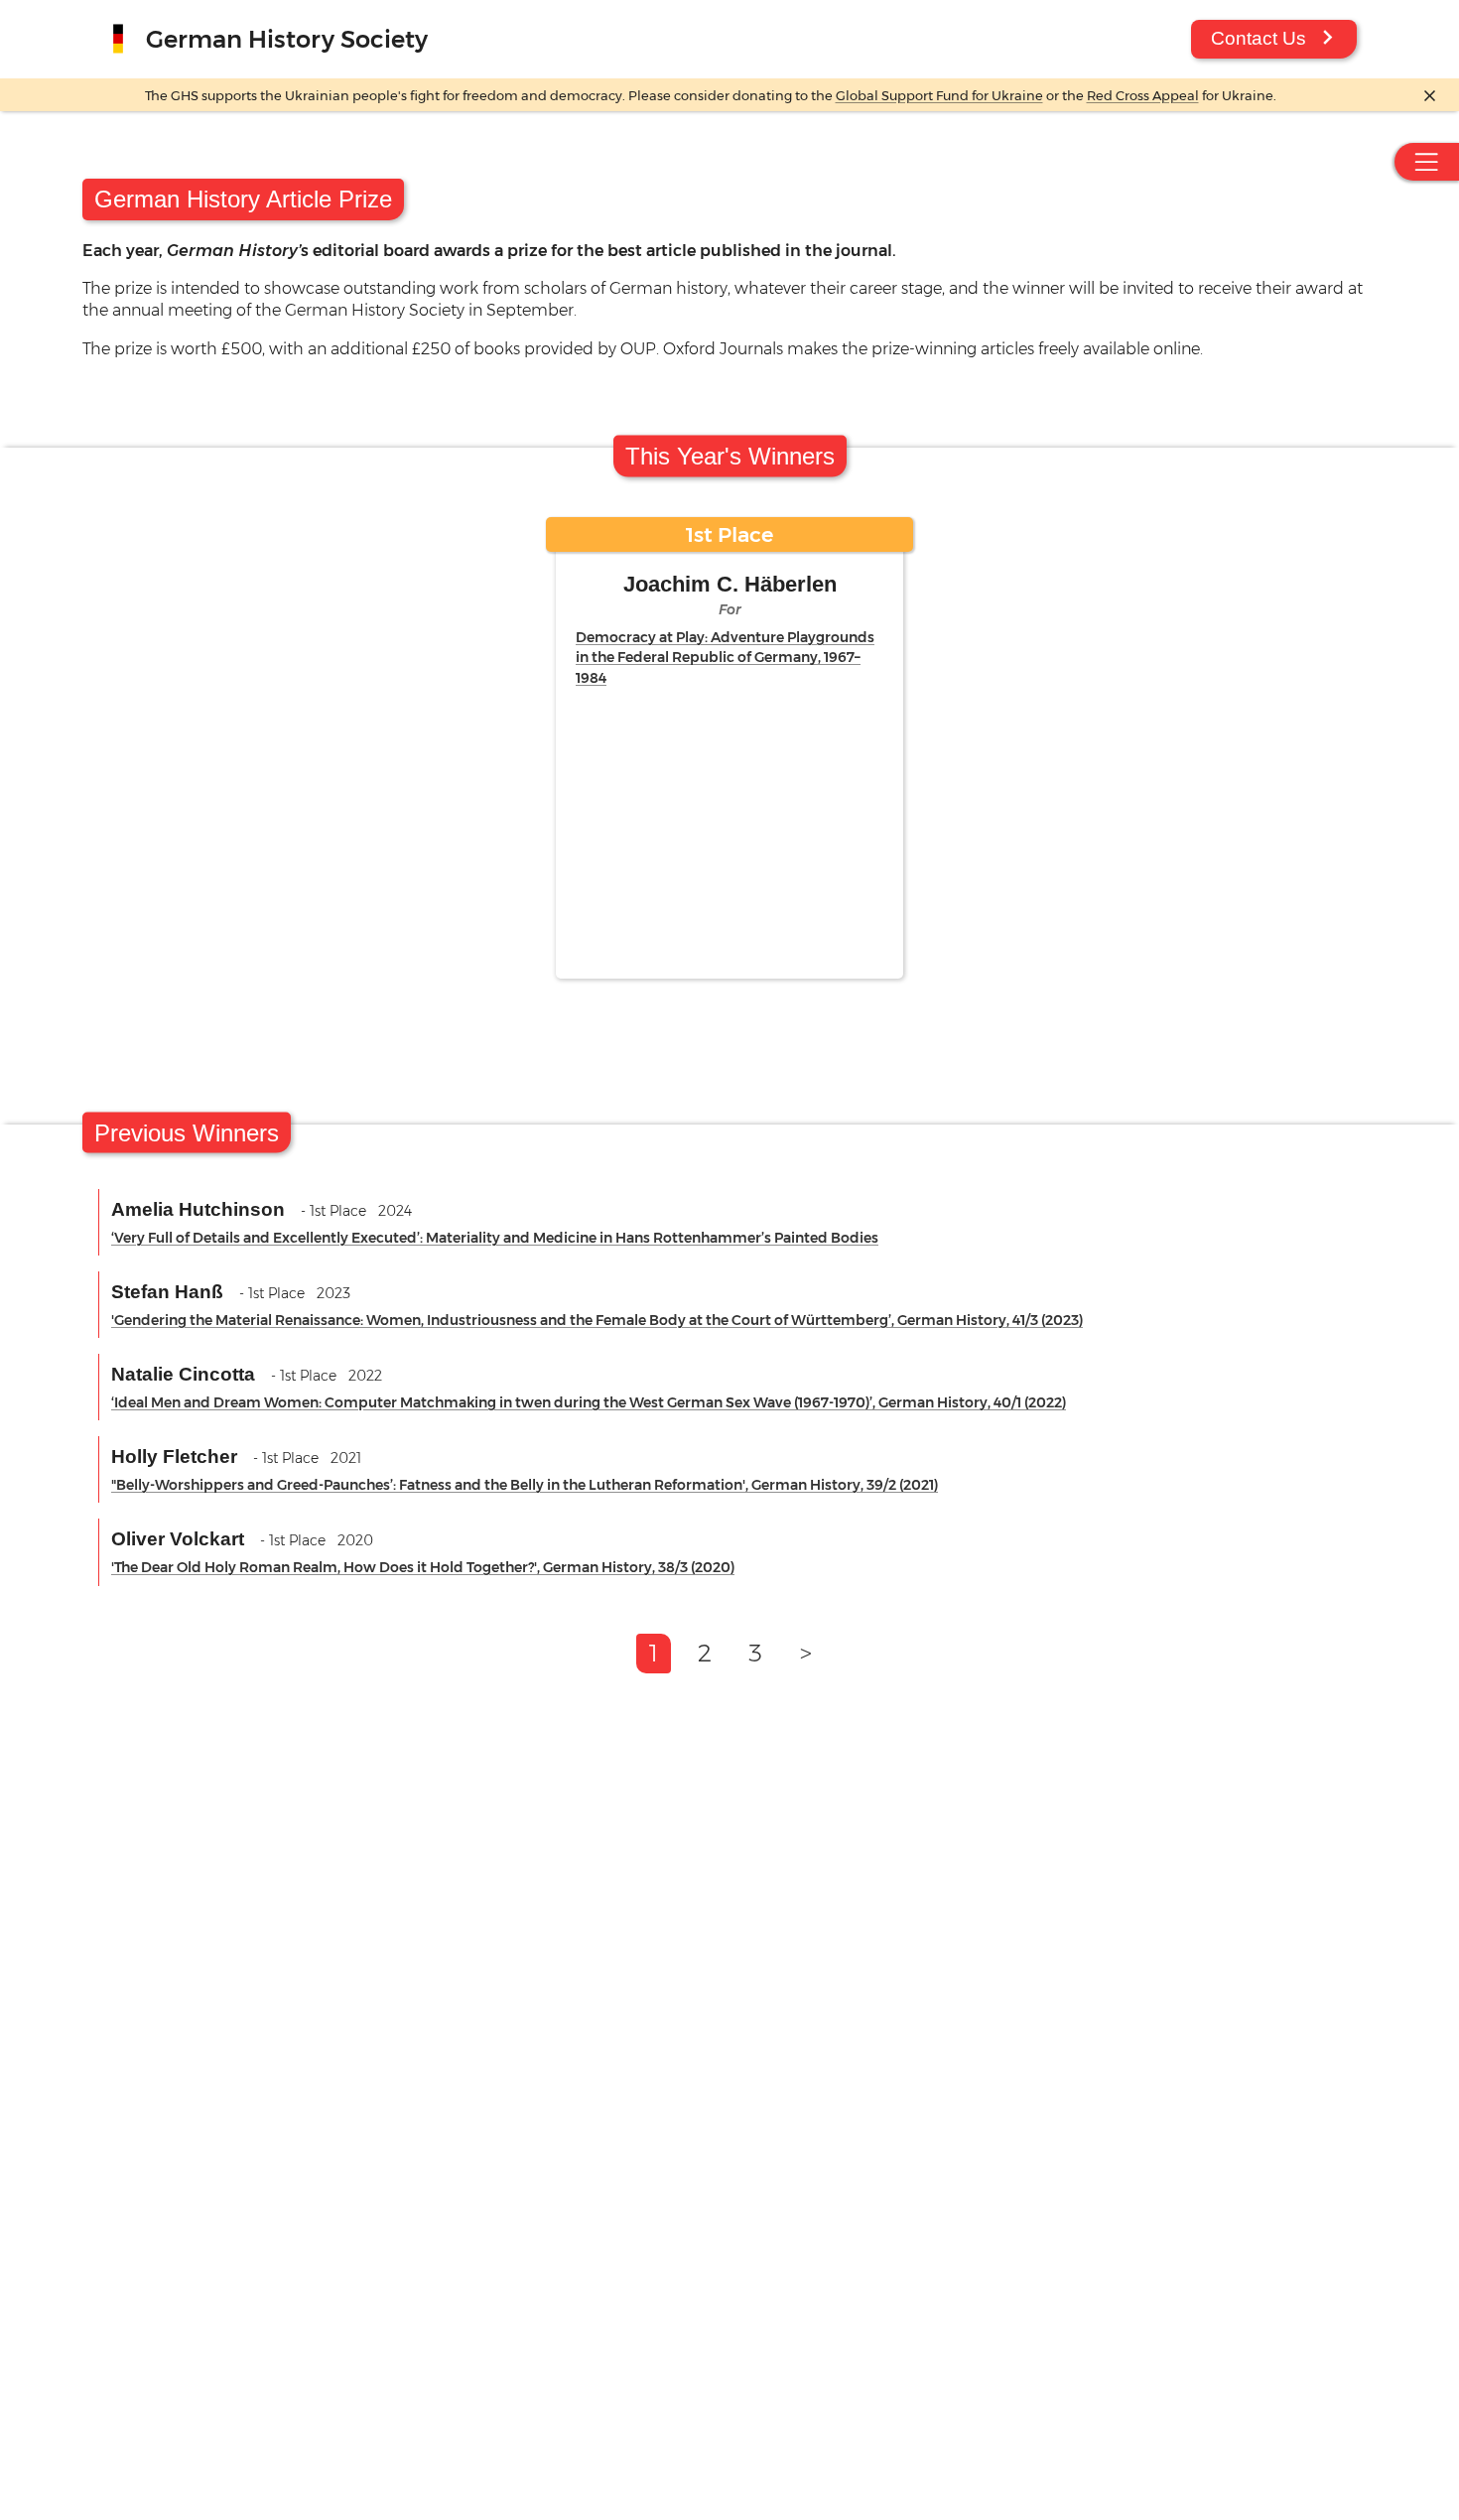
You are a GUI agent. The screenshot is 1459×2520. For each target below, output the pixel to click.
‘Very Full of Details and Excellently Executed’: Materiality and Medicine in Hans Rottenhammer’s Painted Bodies (495, 1238)
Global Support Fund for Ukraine (939, 96)
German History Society (287, 39)
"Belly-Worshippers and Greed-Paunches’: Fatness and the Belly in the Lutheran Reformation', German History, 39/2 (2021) (525, 1485)
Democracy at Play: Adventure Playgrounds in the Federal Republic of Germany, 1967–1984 (725, 657)
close (1430, 96)
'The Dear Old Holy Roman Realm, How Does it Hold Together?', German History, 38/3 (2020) (423, 1567)
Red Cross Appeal (1143, 96)
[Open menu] (1427, 162)
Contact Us (1259, 38)
